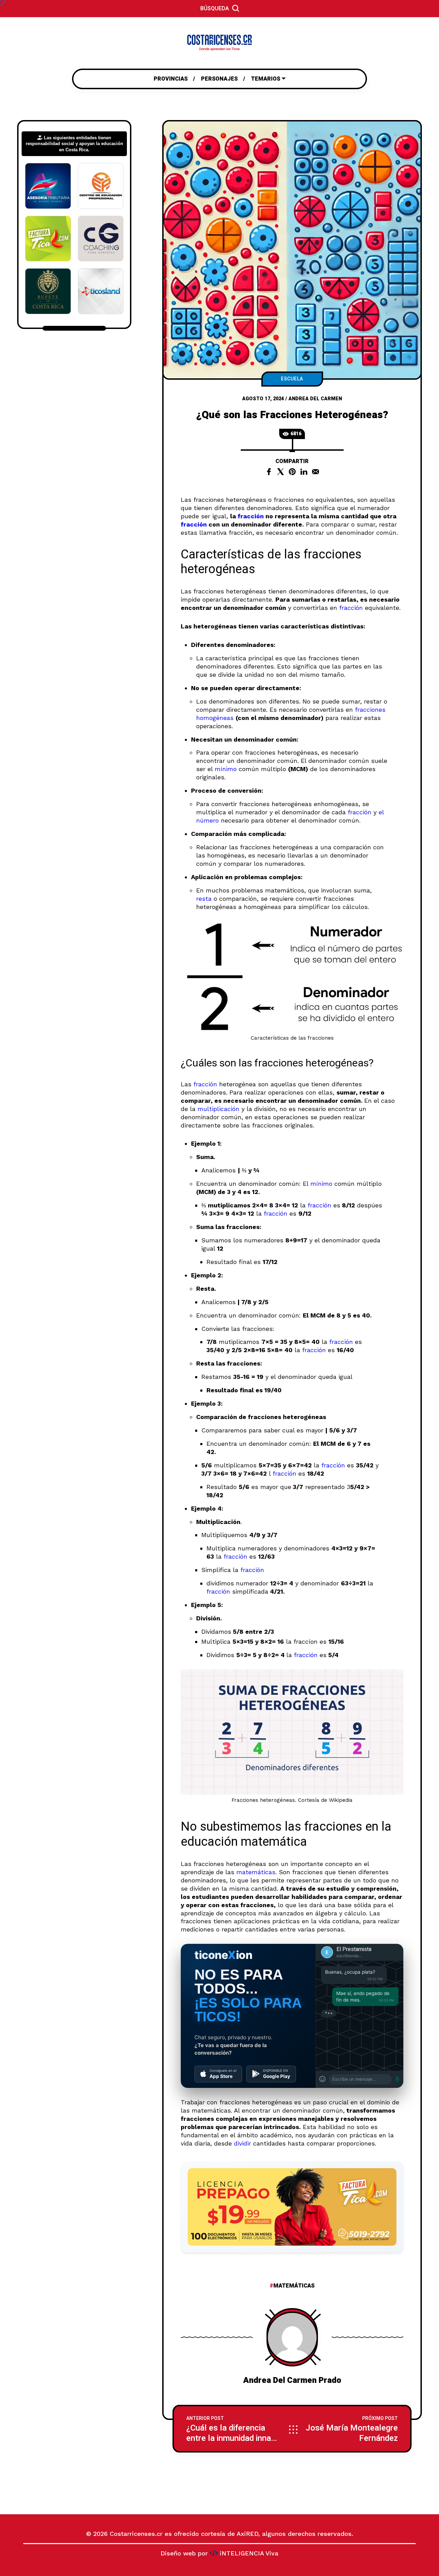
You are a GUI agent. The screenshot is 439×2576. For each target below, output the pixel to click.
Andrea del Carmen (315, 399)
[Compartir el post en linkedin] (304, 472)
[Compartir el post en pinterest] (292, 472)
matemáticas (256, 1872)
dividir (242, 2143)
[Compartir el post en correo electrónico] (316, 472)
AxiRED (247, 2534)
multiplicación (218, 1109)
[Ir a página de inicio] (219, 43)
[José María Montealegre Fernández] (351, 2429)
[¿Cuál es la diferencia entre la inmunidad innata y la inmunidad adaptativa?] (233, 2429)
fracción (251, 516)
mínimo (226, 769)
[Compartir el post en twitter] (281, 472)
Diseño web (178, 2553)
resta (204, 899)
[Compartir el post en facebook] (269, 472)
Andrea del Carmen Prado (292, 2380)
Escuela (292, 379)
